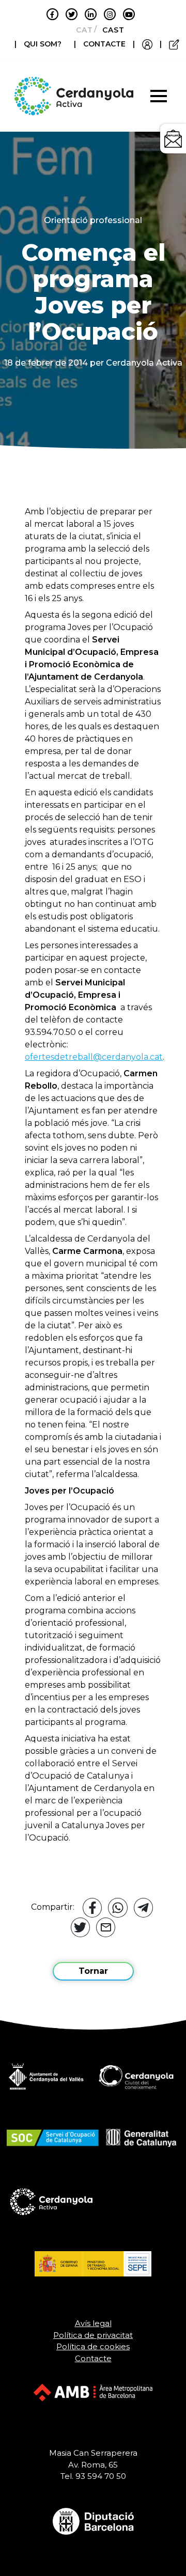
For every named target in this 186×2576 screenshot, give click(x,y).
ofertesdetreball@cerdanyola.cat (94, 1057)
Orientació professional (93, 220)
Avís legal (93, 2323)
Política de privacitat (93, 2335)
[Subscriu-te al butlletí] (173, 139)
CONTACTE (104, 44)
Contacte (93, 2358)
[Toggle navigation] (159, 96)
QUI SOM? (43, 44)
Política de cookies (93, 2346)
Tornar (93, 1971)
